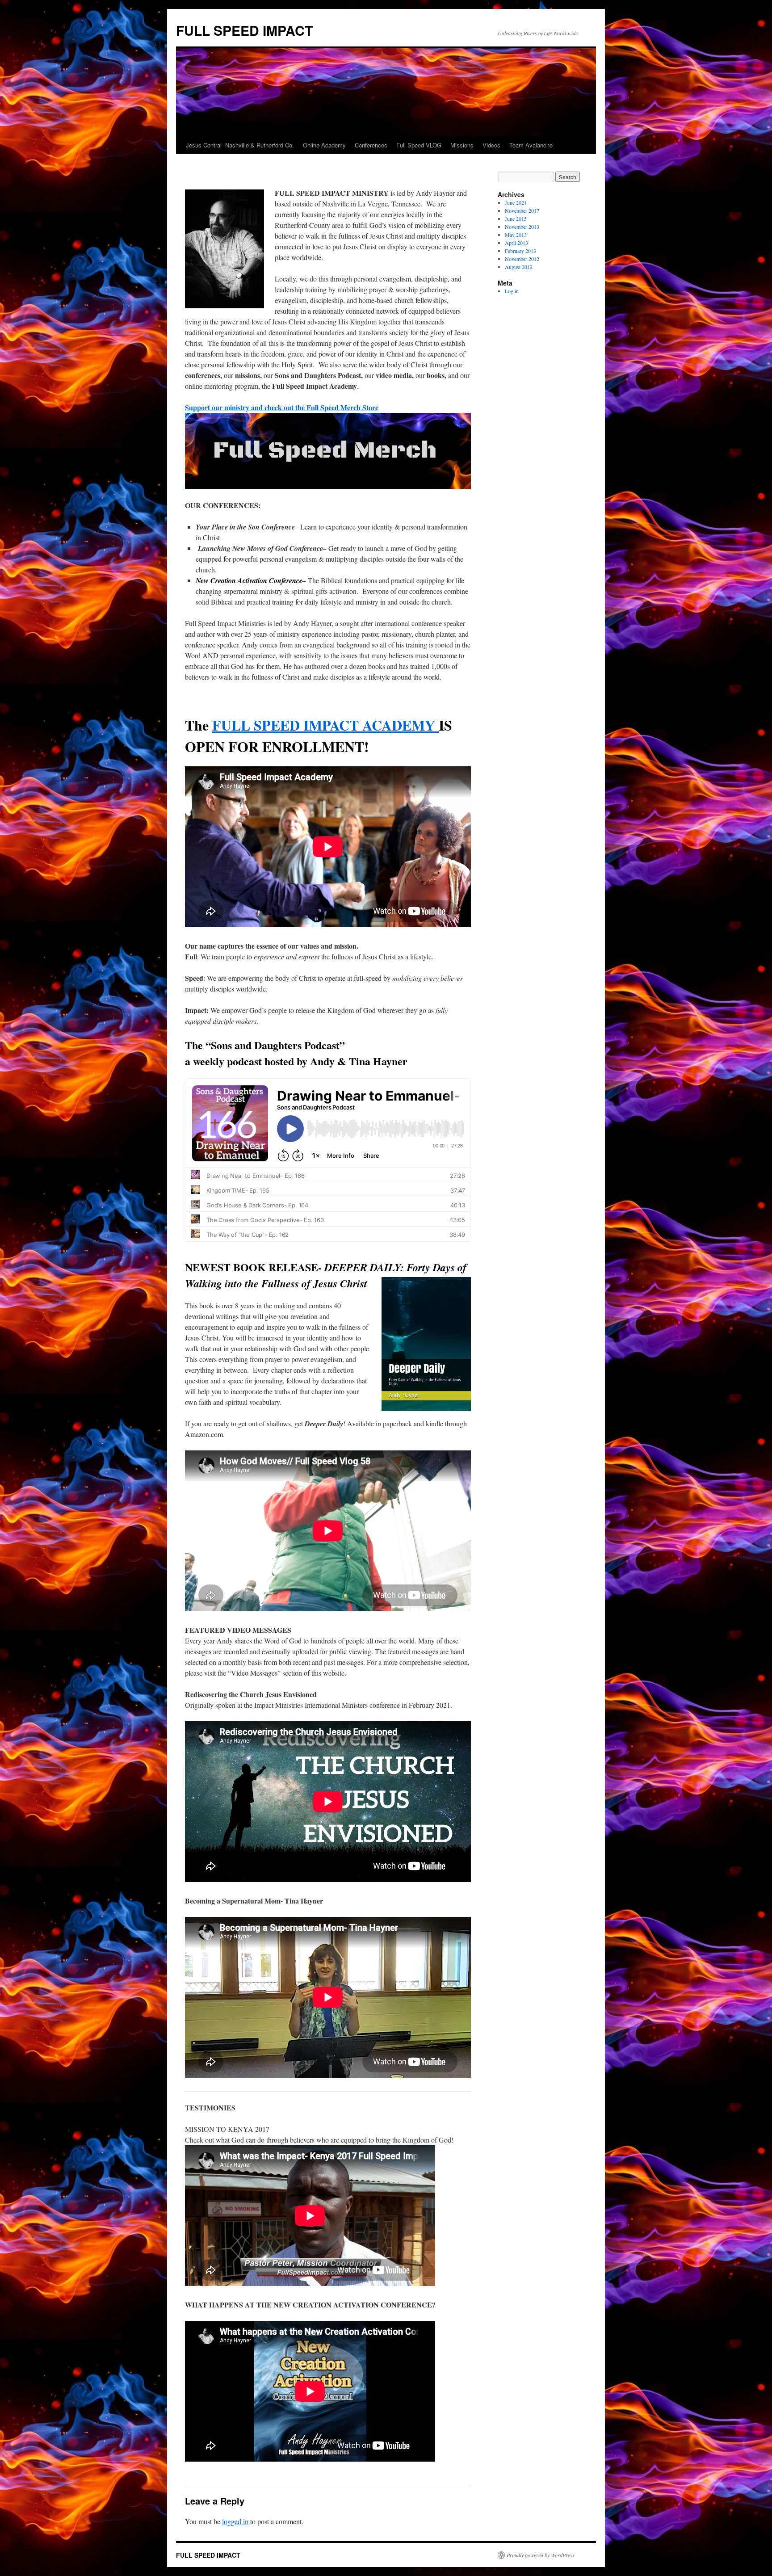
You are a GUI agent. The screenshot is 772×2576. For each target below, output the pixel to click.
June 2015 (516, 219)
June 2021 (516, 202)
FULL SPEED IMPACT (244, 30)
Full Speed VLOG (419, 145)
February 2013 (520, 251)
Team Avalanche (531, 145)
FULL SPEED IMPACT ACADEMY (325, 725)
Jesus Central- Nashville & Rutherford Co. (240, 145)
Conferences (371, 145)
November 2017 (522, 210)
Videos (491, 145)
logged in (235, 2521)
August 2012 (519, 267)
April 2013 (516, 243)
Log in (512, 291)
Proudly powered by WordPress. (541, 2555)
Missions (462, 145)
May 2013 (516, 235)
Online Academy (324, 145)
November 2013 (522, 227)
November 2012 (522, 259)
